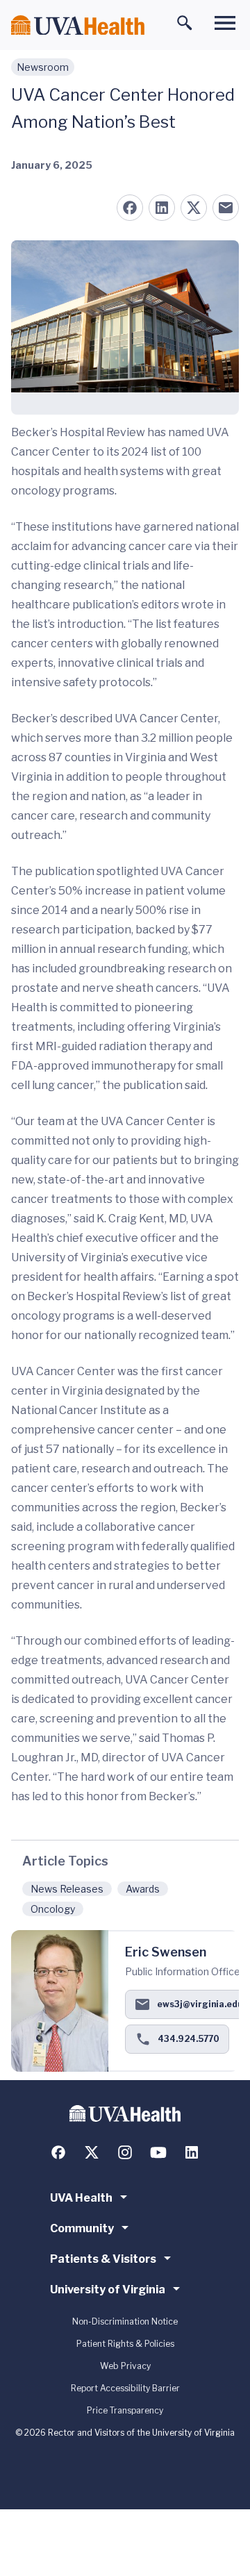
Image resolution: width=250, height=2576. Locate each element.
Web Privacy (125, 2366)
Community (82, 2228)
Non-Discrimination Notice (125, 2321)
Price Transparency (125, 2410)
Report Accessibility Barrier (125, 2388)
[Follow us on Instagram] (125, 2152)
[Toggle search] (185, 23)
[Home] (78, 25)
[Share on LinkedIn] (162, 208)
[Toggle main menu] (225, 23)
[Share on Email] (226, 208)
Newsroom (43, 67)
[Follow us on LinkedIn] (192, 2152)
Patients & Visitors (103, 2259)
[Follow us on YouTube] (158, 2152)
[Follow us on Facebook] (58, 2152)
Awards (143, 1889)
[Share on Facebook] (130, 208)
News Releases (67, 1889)
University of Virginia (108, 2290)
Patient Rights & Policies (125, 2344)
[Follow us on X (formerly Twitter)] (92, 2152)
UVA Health (81, 2198)
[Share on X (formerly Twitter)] (194, 208)
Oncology (53, 1909)
